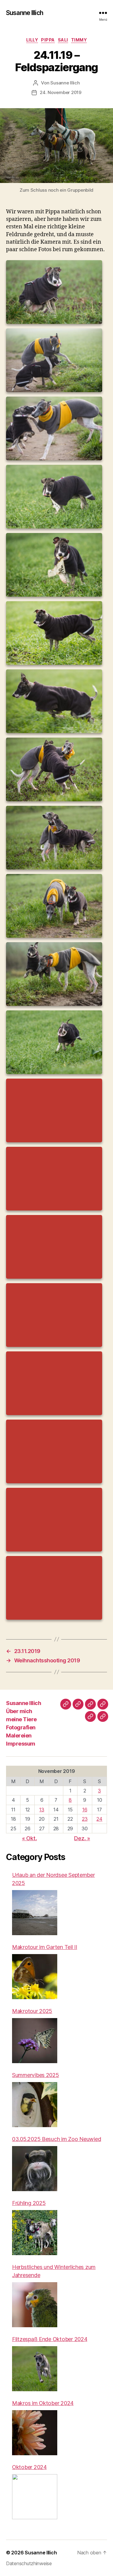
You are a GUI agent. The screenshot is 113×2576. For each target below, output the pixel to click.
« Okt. (29, 1838)
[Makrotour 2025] (35, 2041)
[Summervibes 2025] (35, 2105)
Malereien (19, 1736)
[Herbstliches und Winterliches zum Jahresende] (35, 2305)
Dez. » (82, 1838)
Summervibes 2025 (36, 2075)
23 (85, 1819)
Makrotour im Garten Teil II (45, 1947)
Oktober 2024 (29, 2467)
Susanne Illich (25, 13)
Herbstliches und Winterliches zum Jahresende (54, 2271)
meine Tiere (21, 1719)
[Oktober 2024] (35, 2497)
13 (42, 1810)
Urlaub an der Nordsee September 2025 (53, 1879)
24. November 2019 (61, 92)
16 (85, 1810)
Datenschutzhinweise (29, 2563)
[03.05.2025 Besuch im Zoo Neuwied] (35, 2169)
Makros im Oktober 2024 (43, 2403)
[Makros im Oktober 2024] (35, 2433)
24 (99, 1819)
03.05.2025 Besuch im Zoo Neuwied (56, 2139)
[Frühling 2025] (35, 2233)
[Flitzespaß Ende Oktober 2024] (35, 2369)
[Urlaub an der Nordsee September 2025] (35, 1913)
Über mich (19, 1711)
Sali (63, 40)
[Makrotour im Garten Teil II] (35, 1977)
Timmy (79, 40)
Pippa (48, 40)
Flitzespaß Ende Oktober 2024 (50, 2339)
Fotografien (21, 1727)
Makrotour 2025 (32, 2011)
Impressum (21, 1744)
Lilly (32, 40)
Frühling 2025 (29, 2203)
